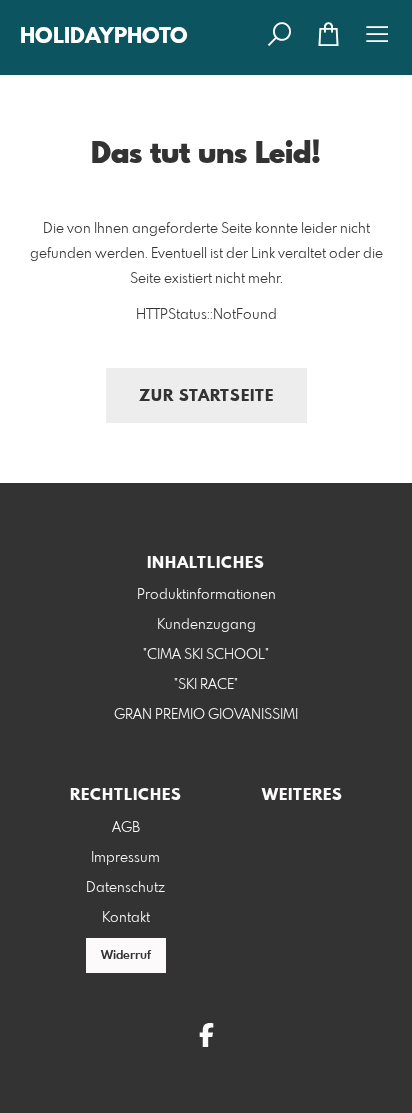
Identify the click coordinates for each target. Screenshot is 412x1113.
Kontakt (126, 918)
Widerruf (126, 956)
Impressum (125, 858)
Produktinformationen (206, 595)
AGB (126, 828)
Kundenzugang (206, 625)
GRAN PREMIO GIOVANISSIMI (206, 715)
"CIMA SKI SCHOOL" (206, 655)
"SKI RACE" (206, 685)
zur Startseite (206, 396)
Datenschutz (125, 888)
